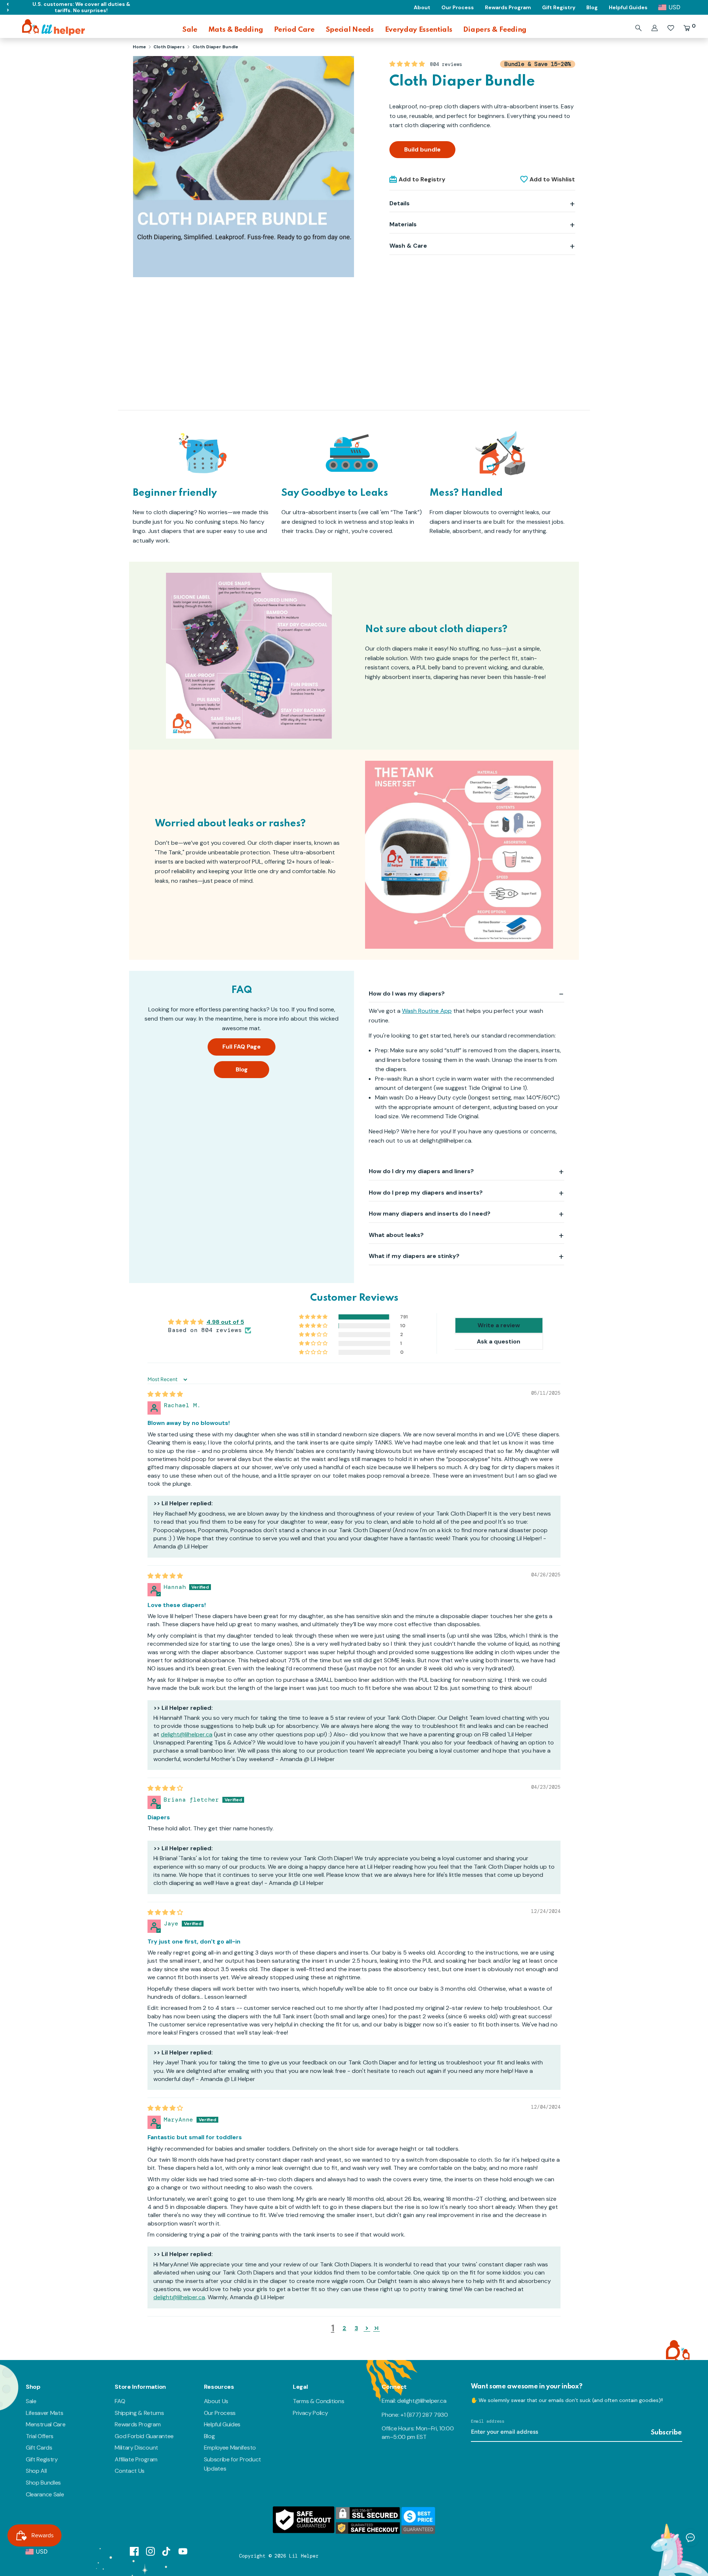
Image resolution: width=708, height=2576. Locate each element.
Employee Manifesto (230, 2448)
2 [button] (344, 2328)
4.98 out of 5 (225, 1322)
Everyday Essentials (419, 30)
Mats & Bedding (236, 30)
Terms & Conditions (318, 2401)
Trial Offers (40, 2436)
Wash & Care (408, 246)
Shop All (36, 2471)
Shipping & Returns (139, 2413)
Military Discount (136, 2448)
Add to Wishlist (552, 179)
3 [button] (356, 2328)
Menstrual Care (46, 2424)
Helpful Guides (222, 2424)
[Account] (655, 28)
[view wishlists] (671, 28)
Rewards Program (138, 2424)
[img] (165, 1394)
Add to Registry (422, 179)
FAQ (120, 2401)
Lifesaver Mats (45, 2413)
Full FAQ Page (242, 1047)
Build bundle (422, 149)
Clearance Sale (45, 2494)
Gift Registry (42, 2459)
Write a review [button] (499, 1325)
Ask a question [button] (499, 1341)
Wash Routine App (427, 1011)
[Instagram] (150, 2551)
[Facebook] (134, 2551)
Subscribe (666, 2433)
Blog (242, 1069)
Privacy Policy (310, 2413)
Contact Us (130, 2471)
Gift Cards (39, 2448)
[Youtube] (183, 2551)
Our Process (220, 2413)
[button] (408, 64)
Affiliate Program (136, 2459)
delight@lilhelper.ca (187, 1734)
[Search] (638, 28)
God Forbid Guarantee (144, 2436)
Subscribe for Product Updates (232, 2464)
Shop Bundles (43, 2483)
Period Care (294, 30)
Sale (190, 30)
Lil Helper (304, 2556)
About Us (216, 2401)
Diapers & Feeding (495, 30)
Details (400, 203)
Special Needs (350, 30)
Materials (403, 224)
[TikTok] (167, 2551)
